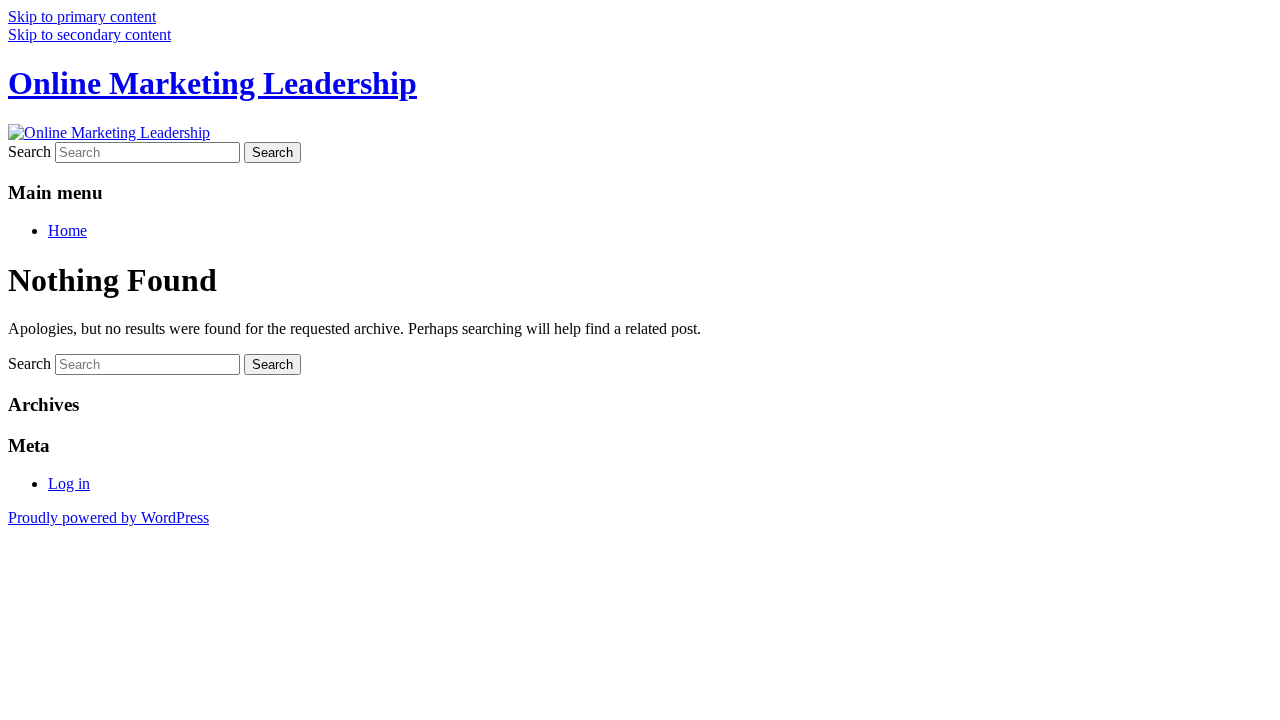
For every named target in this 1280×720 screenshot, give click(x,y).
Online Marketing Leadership (212, 83)
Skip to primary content (82, 16)
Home (67, 230)
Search (29, 151)
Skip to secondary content (89, 34)
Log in (69, 483)
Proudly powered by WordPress (108, 517)
